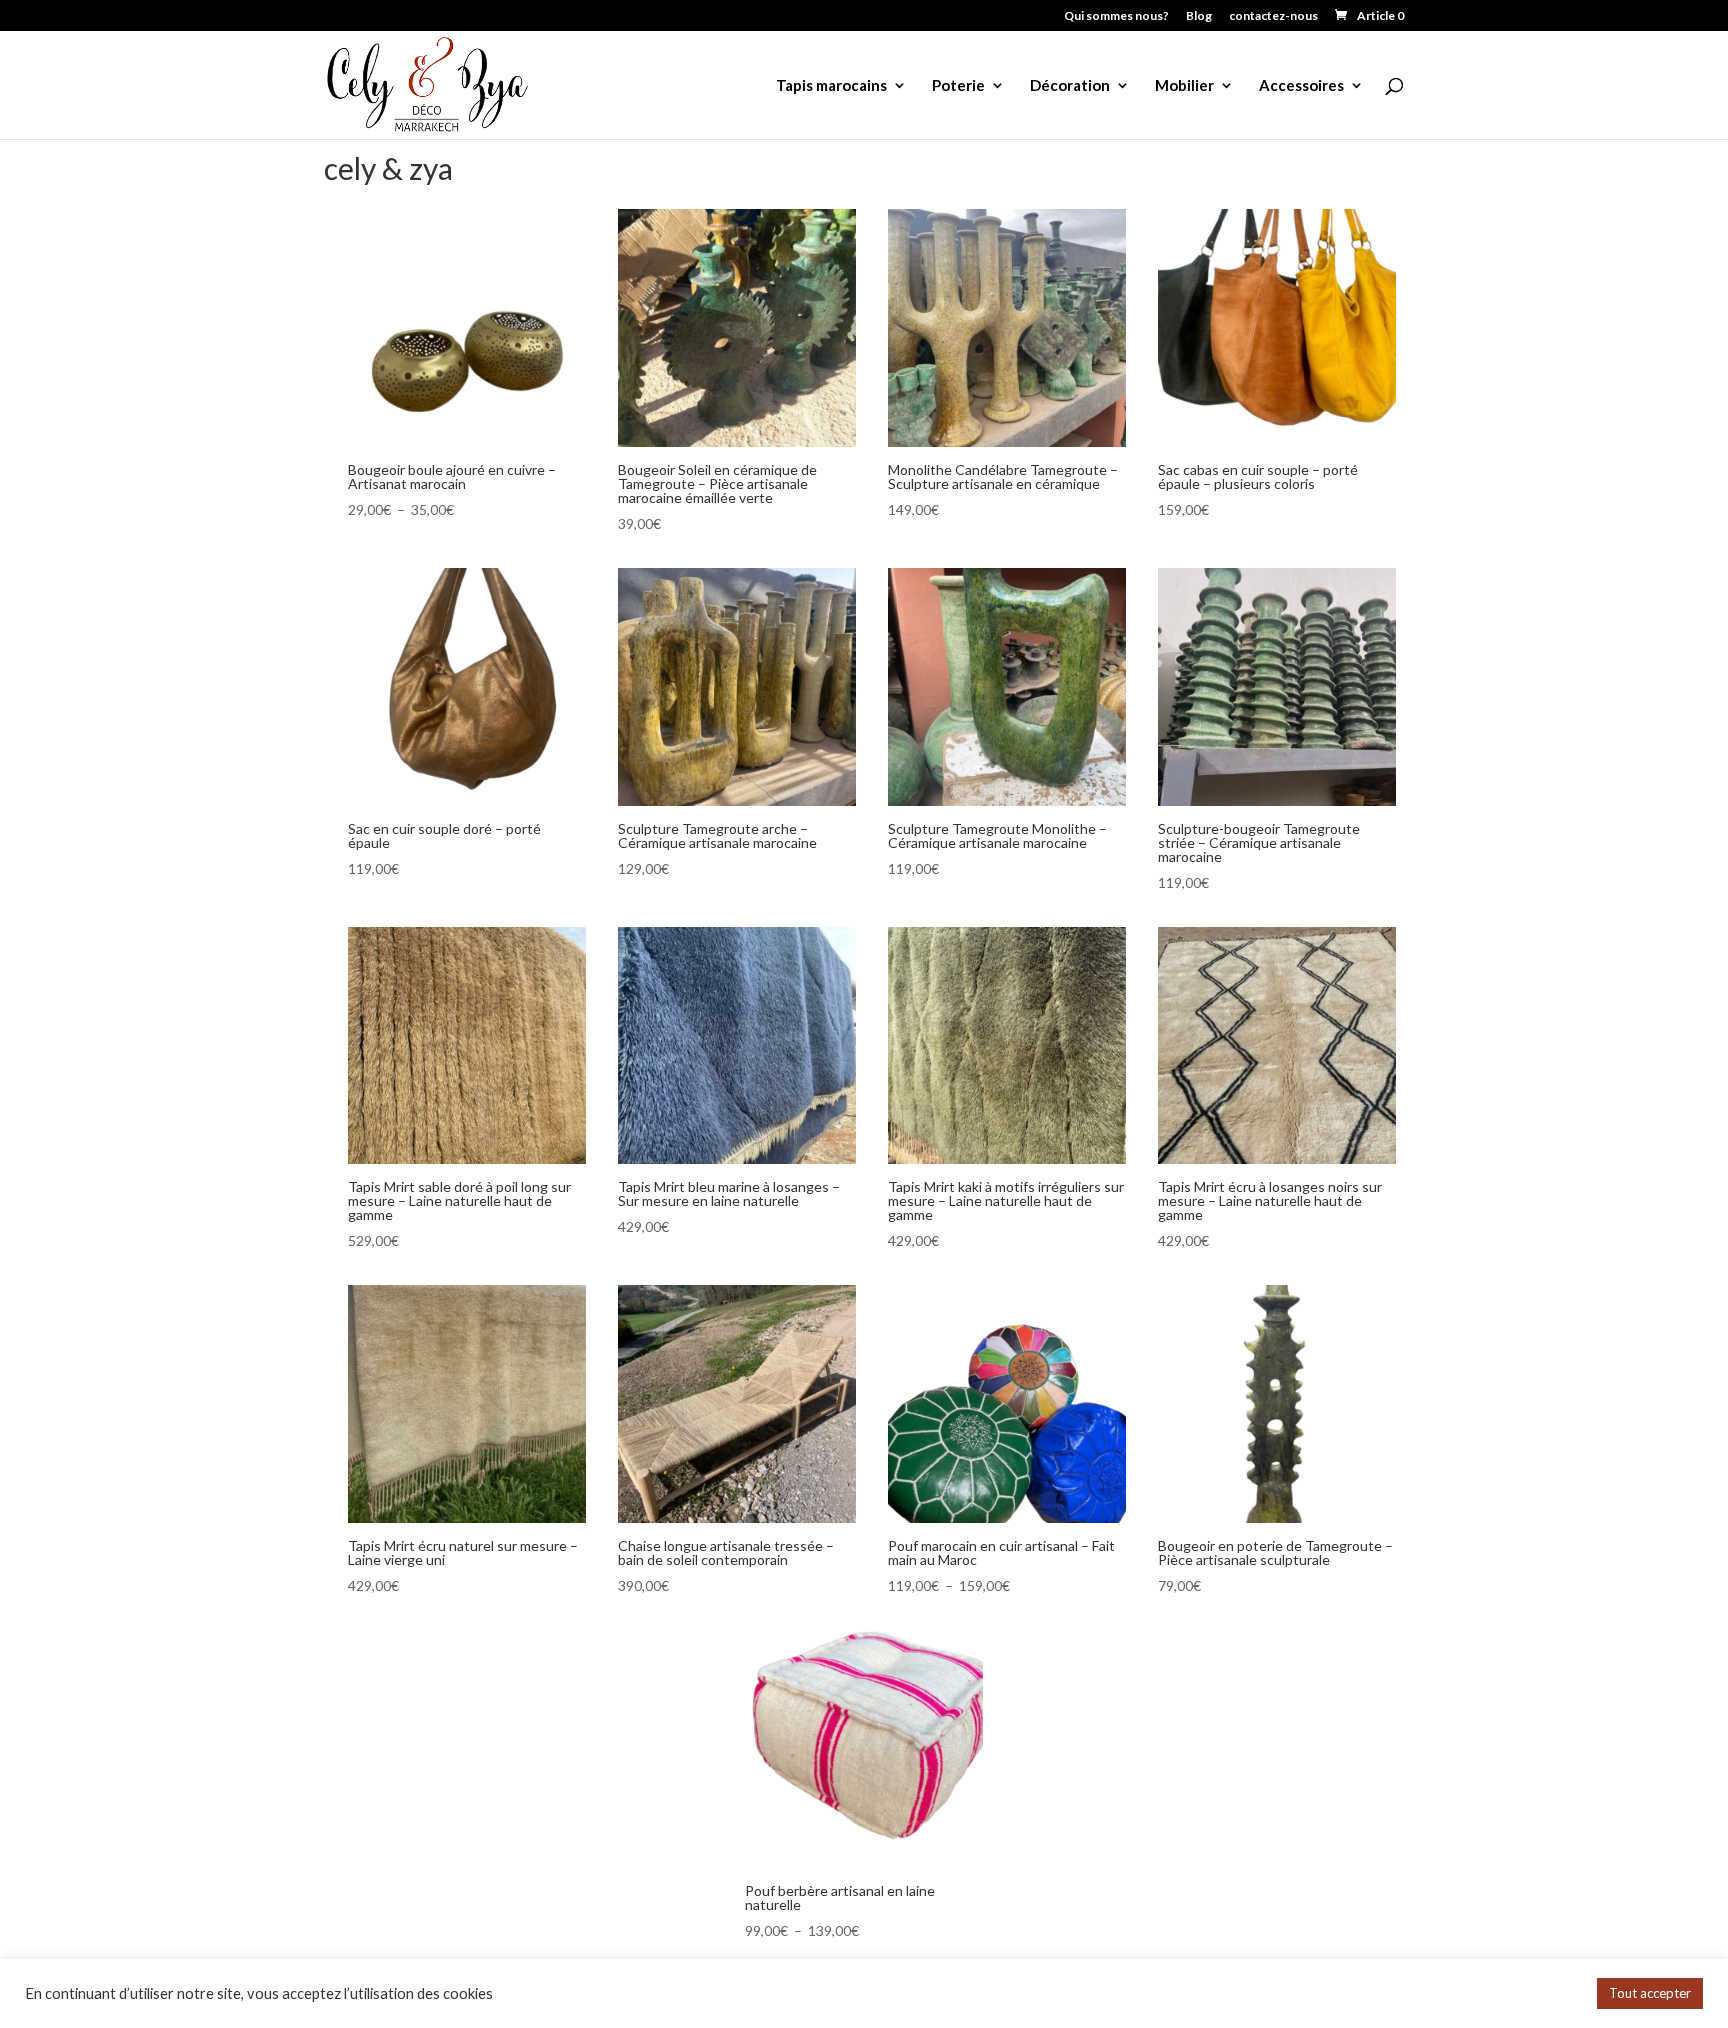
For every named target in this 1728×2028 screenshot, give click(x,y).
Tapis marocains (831, 86)
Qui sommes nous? (1116, 16)
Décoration (1070, 86)
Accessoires (1301, 86)
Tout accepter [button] (1650, 1993)
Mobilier (1184, 86)
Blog (1199, 16)
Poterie (958, 86)
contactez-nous (1273, 16)
